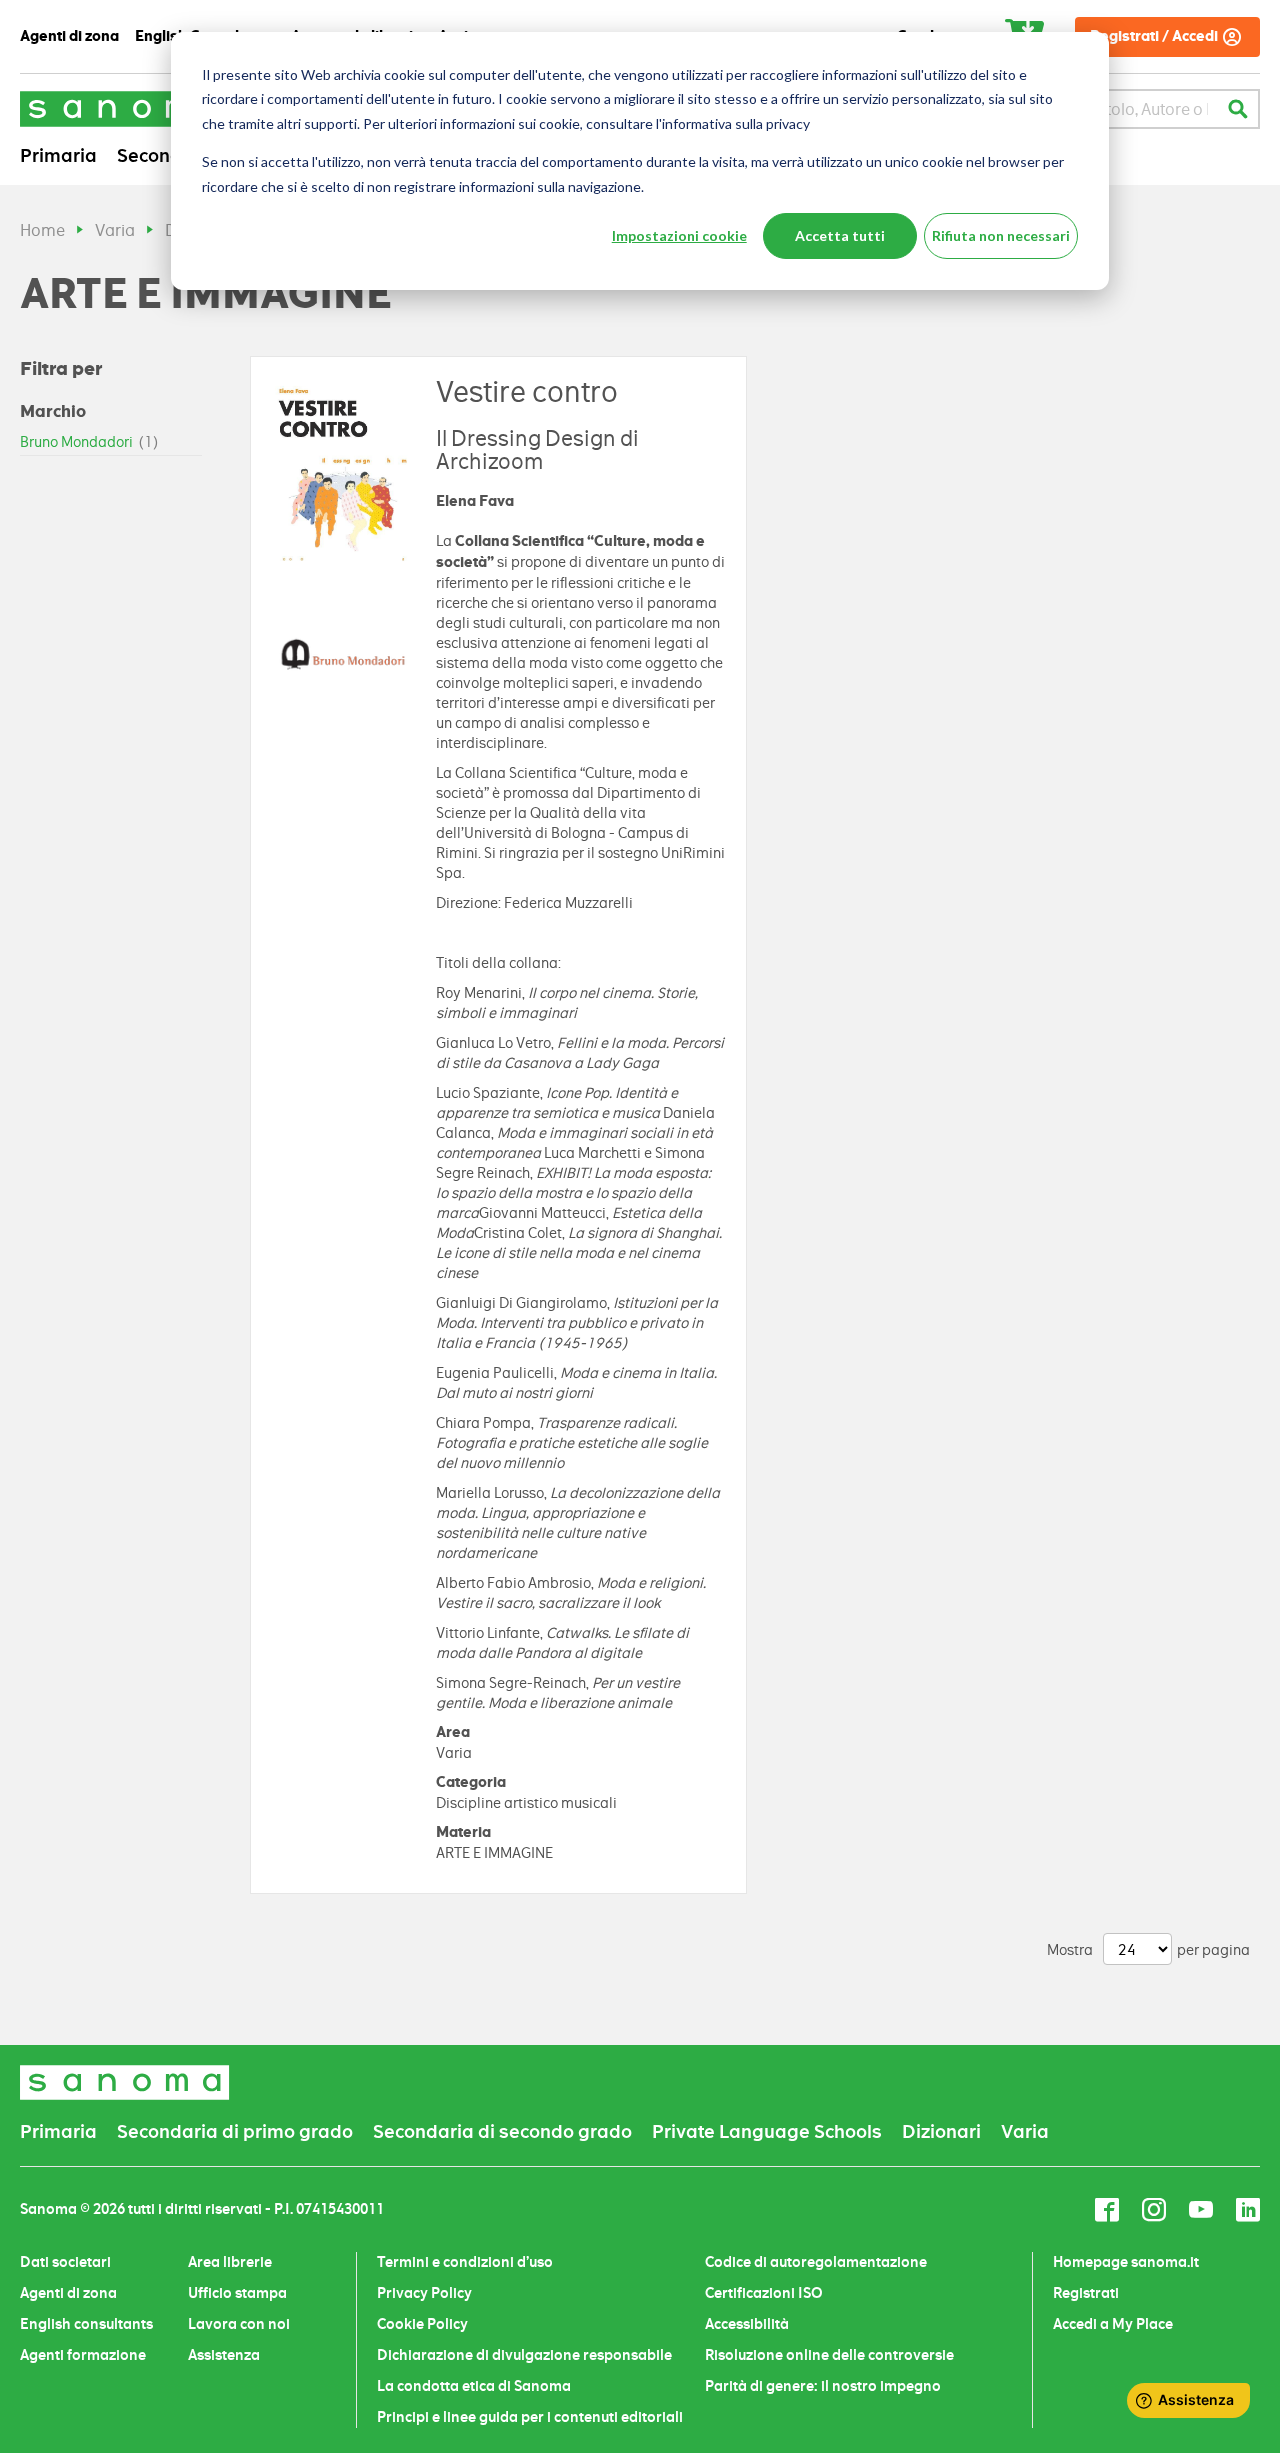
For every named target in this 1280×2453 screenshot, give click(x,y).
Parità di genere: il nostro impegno (823, 2386)
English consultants (86, 2324)
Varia (115, 230)
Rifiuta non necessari (1001, 235)
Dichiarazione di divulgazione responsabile (524, 2355)
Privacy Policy (424, 2293)
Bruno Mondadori (89, 442)
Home (42, 230)
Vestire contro (527, 392)
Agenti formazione (83, 2355)
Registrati (1086, 2293)
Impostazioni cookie (679, 235)
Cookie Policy (422, 2324)
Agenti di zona (68, 2293)
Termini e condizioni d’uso (465, 2262)
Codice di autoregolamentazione (816, 2262)
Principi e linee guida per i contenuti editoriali (530, 2417)
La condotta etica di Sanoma (474, 2386)
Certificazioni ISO (764, 2293)
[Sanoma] (125, 108)
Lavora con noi (239, 2324)
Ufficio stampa (237, 2293)
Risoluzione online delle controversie (829, 2355)
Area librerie (230, 2262)
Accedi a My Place (1113, 2324)
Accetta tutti (840, 235)
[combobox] (1113, 109)
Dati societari (65, 2262)
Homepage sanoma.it (1126, 2262)
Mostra (1070, 1950)
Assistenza (224, 2355)
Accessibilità (747, 2324)
